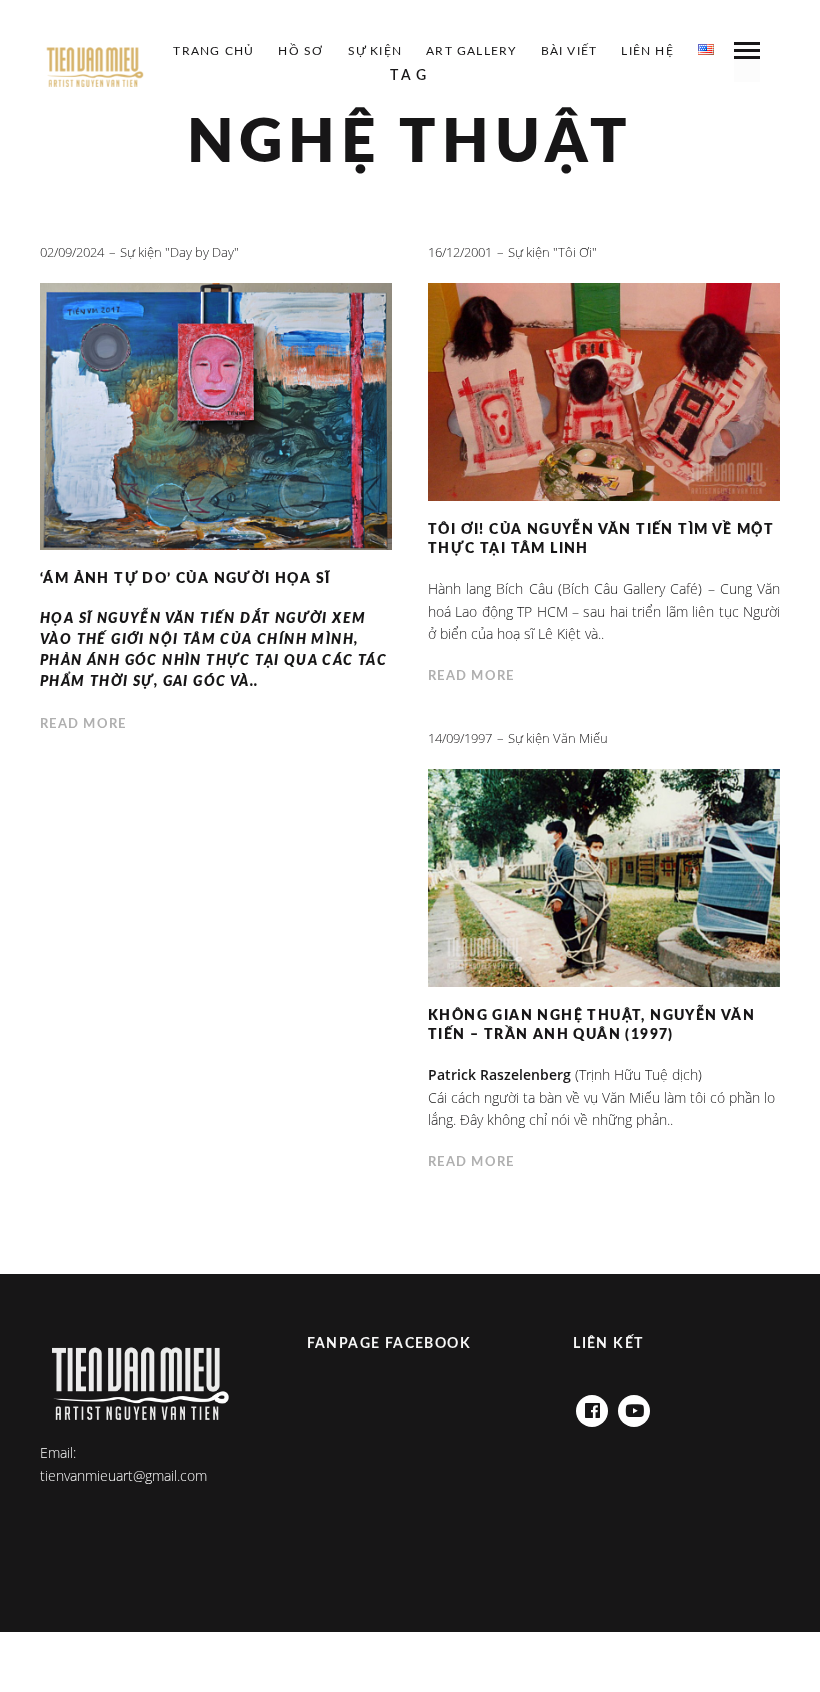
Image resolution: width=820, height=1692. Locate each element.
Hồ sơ (300, 51)
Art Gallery (471, 51)
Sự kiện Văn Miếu (558, 738)
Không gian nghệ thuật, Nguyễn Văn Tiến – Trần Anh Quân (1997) (591, 1025)
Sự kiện (375, 51)
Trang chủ (213, 51)
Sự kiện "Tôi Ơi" (552, 252)
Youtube (634, 1405)
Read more (83, 724)
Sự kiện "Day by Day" (179, 252)
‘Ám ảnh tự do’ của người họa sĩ (185, 579)
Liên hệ (647, 51)
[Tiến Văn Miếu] (95, 68)
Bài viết (569, 51)
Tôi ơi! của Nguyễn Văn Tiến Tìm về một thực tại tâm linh (601, 539)
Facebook (592, 1405)
